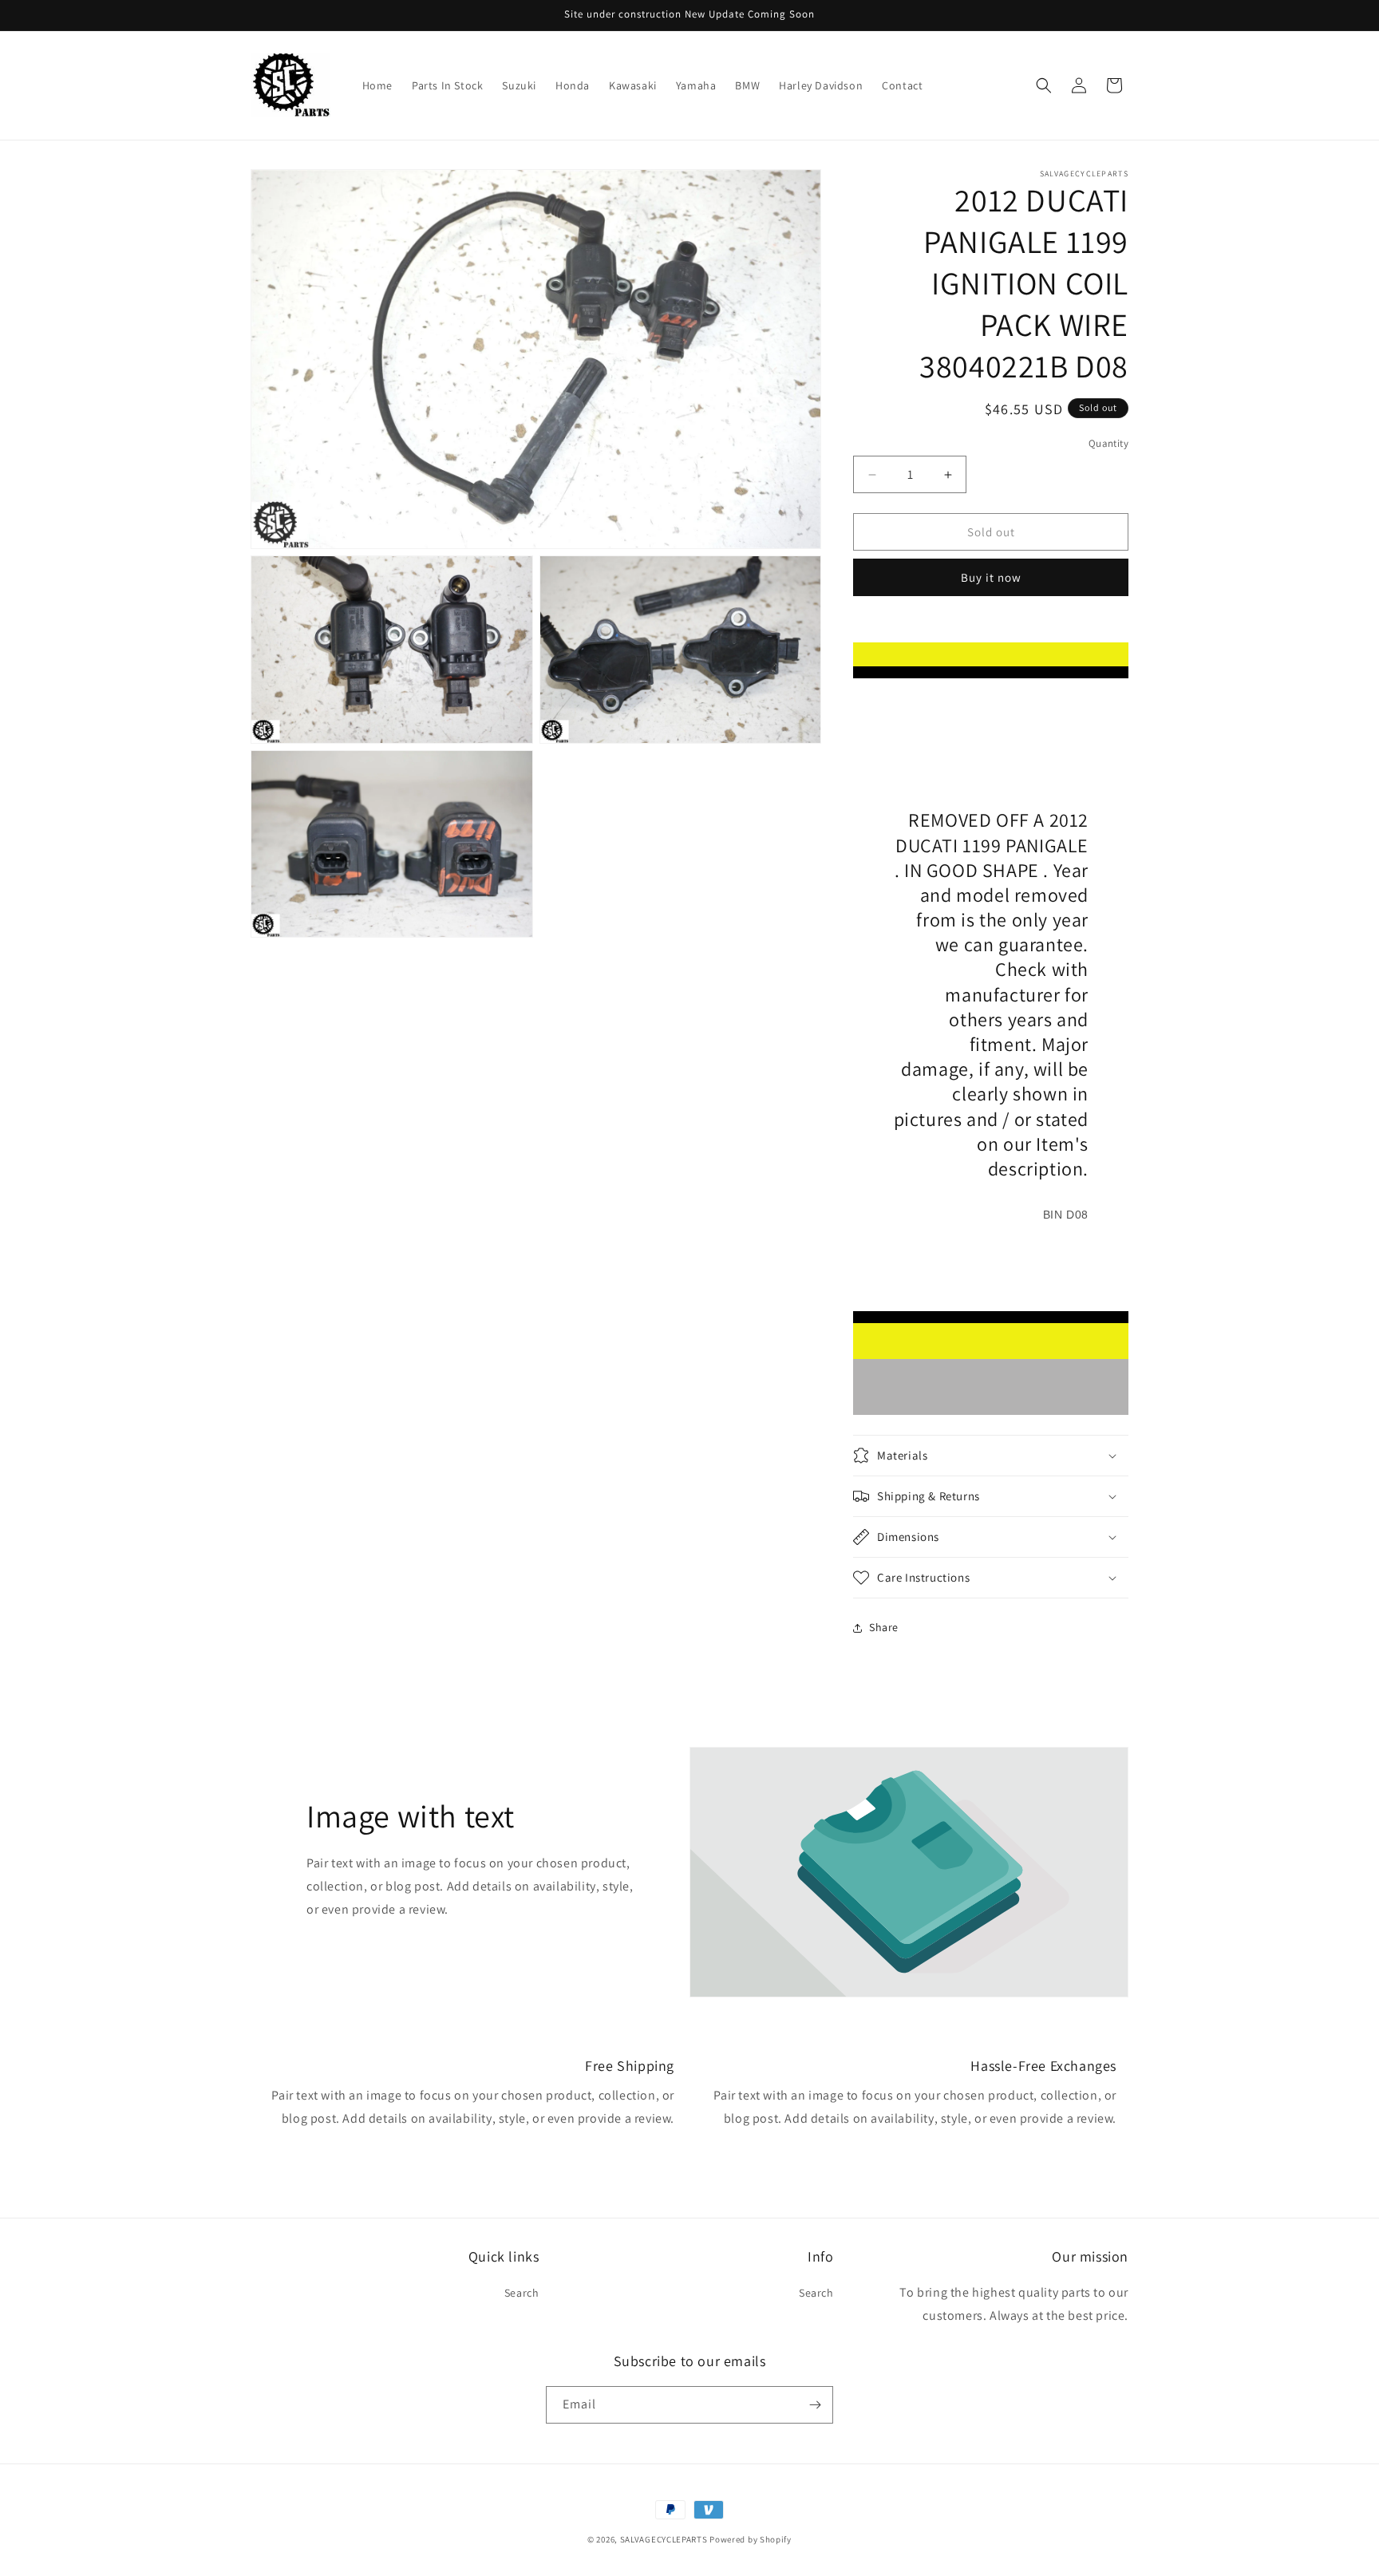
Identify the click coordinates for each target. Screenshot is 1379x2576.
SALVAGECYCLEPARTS (664, 2539)
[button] (1044, 85)
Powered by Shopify (751, 2539)
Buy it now (991, 577)
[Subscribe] (815, 2405)
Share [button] (884, 1627)
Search (522, 2293)
